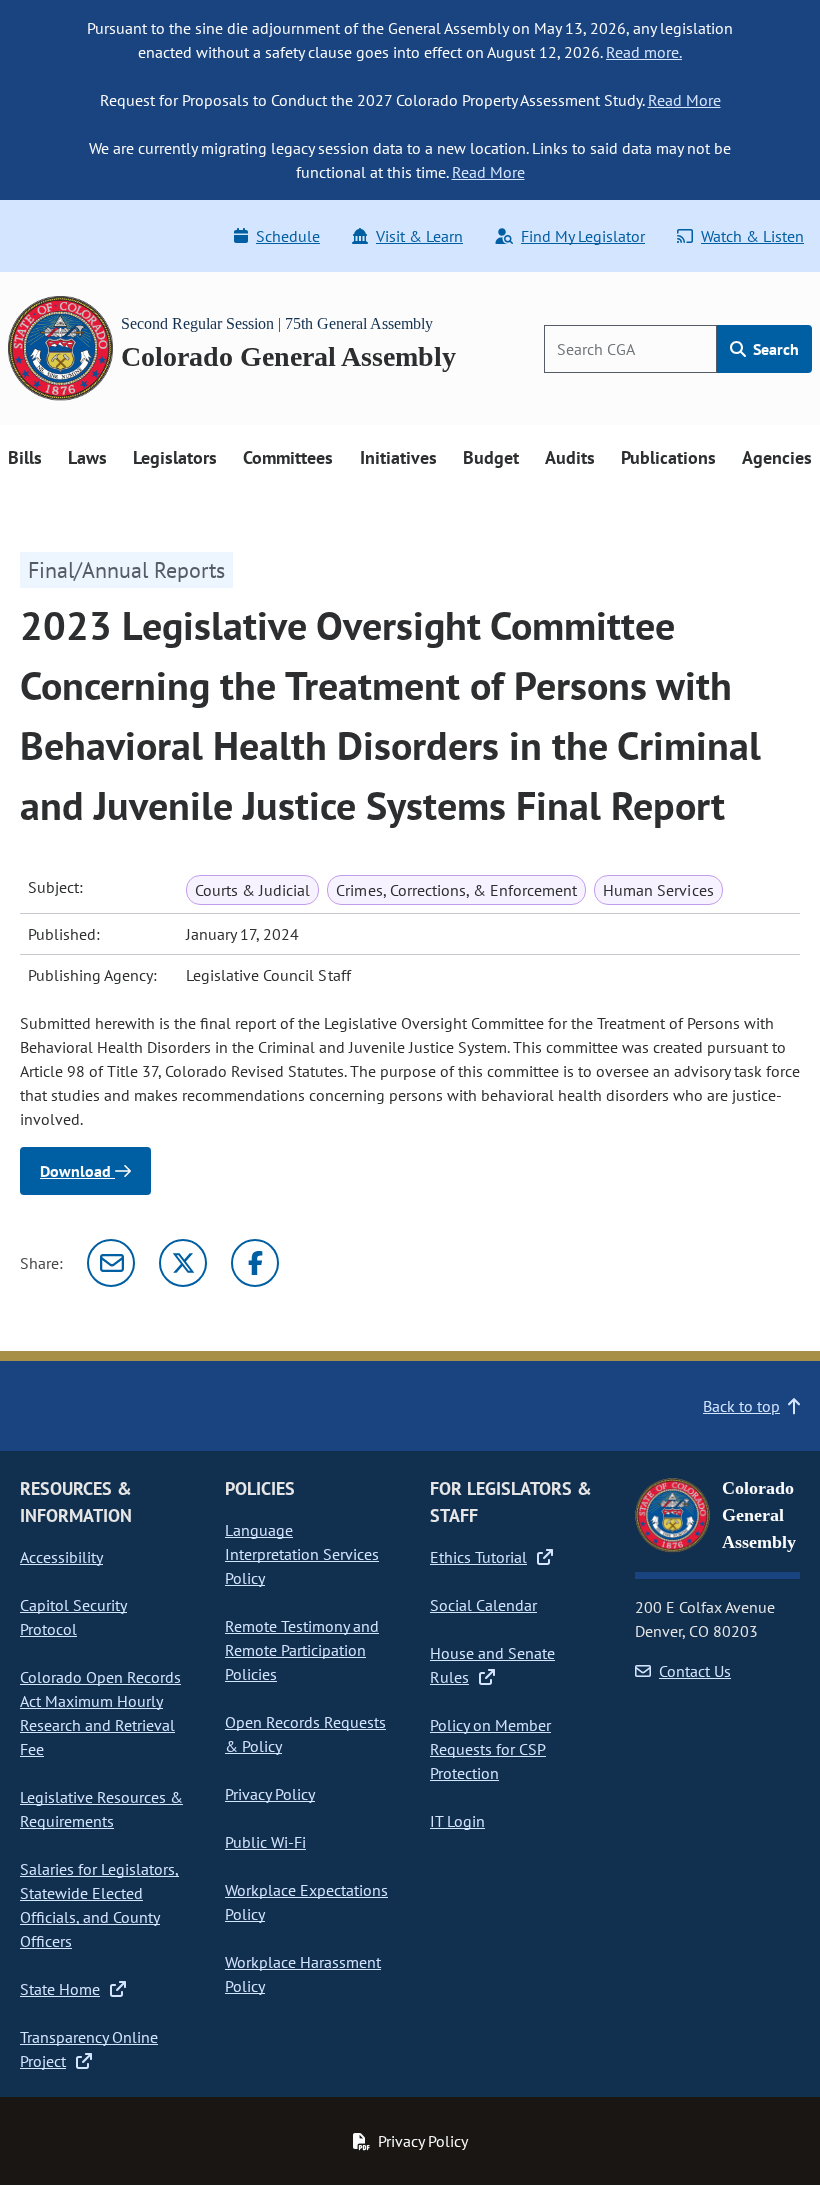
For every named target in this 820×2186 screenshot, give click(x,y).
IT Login (457, 1821)
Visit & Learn (419, 236)
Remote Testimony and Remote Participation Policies (302, 1650)
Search (774, 349)
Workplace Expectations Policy (306, 1902)
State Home (60, 1989)
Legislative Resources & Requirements (101, 1809)
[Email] (111, 1263)
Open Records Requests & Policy (305, 1734)
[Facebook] (255, 1263)
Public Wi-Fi (265, 1842)
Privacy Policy (270, 1794)
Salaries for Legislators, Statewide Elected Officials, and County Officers (99, 1905)
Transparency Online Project (89, 2049)
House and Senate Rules (492, 1665)
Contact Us (695, 1671)
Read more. (644, 52)
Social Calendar (483, 1605)
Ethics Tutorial (478, 1557)
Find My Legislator (583, 236)
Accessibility (61, 1557)
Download (77, 1171)
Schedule (288, 236)
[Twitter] (183, 1263)
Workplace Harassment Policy (303, 1974)
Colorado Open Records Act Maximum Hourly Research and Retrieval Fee (100, 1713)
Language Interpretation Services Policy (302, 1554)
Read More (684, 100)
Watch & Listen (752, 236)
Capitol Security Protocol (73, 1617)
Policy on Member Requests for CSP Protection (490, 1749)
